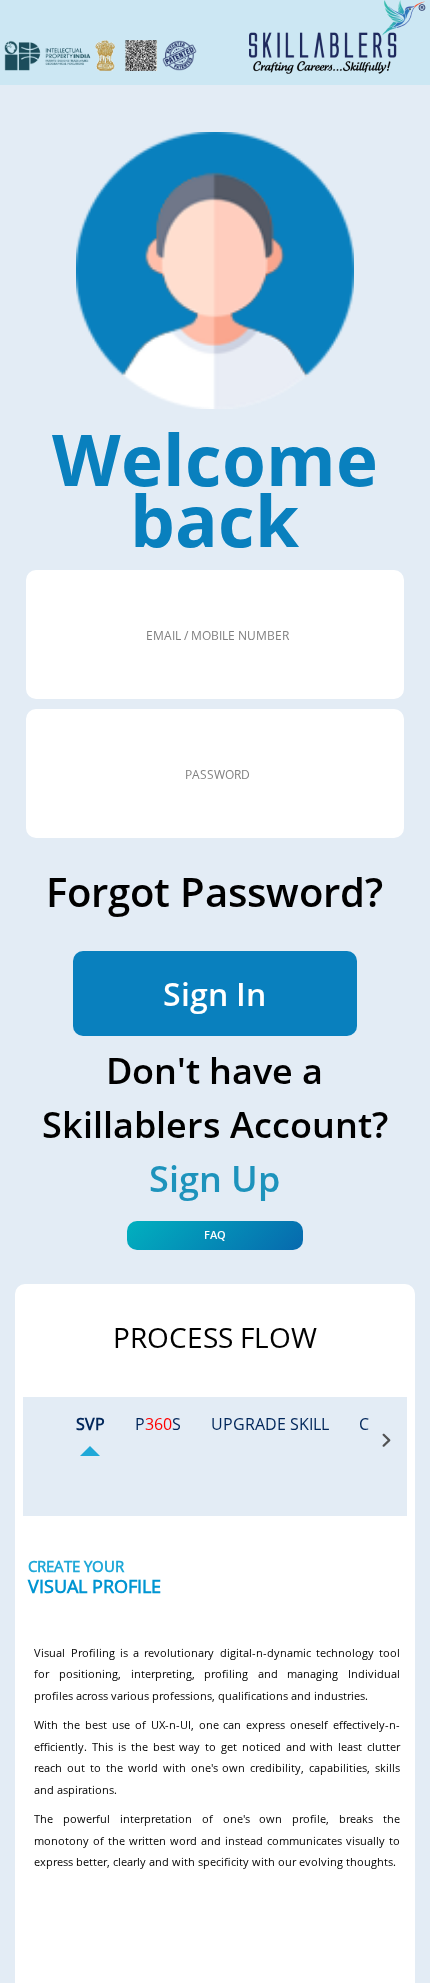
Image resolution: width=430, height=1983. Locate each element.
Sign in (214, 993)
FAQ (215, 1234)
